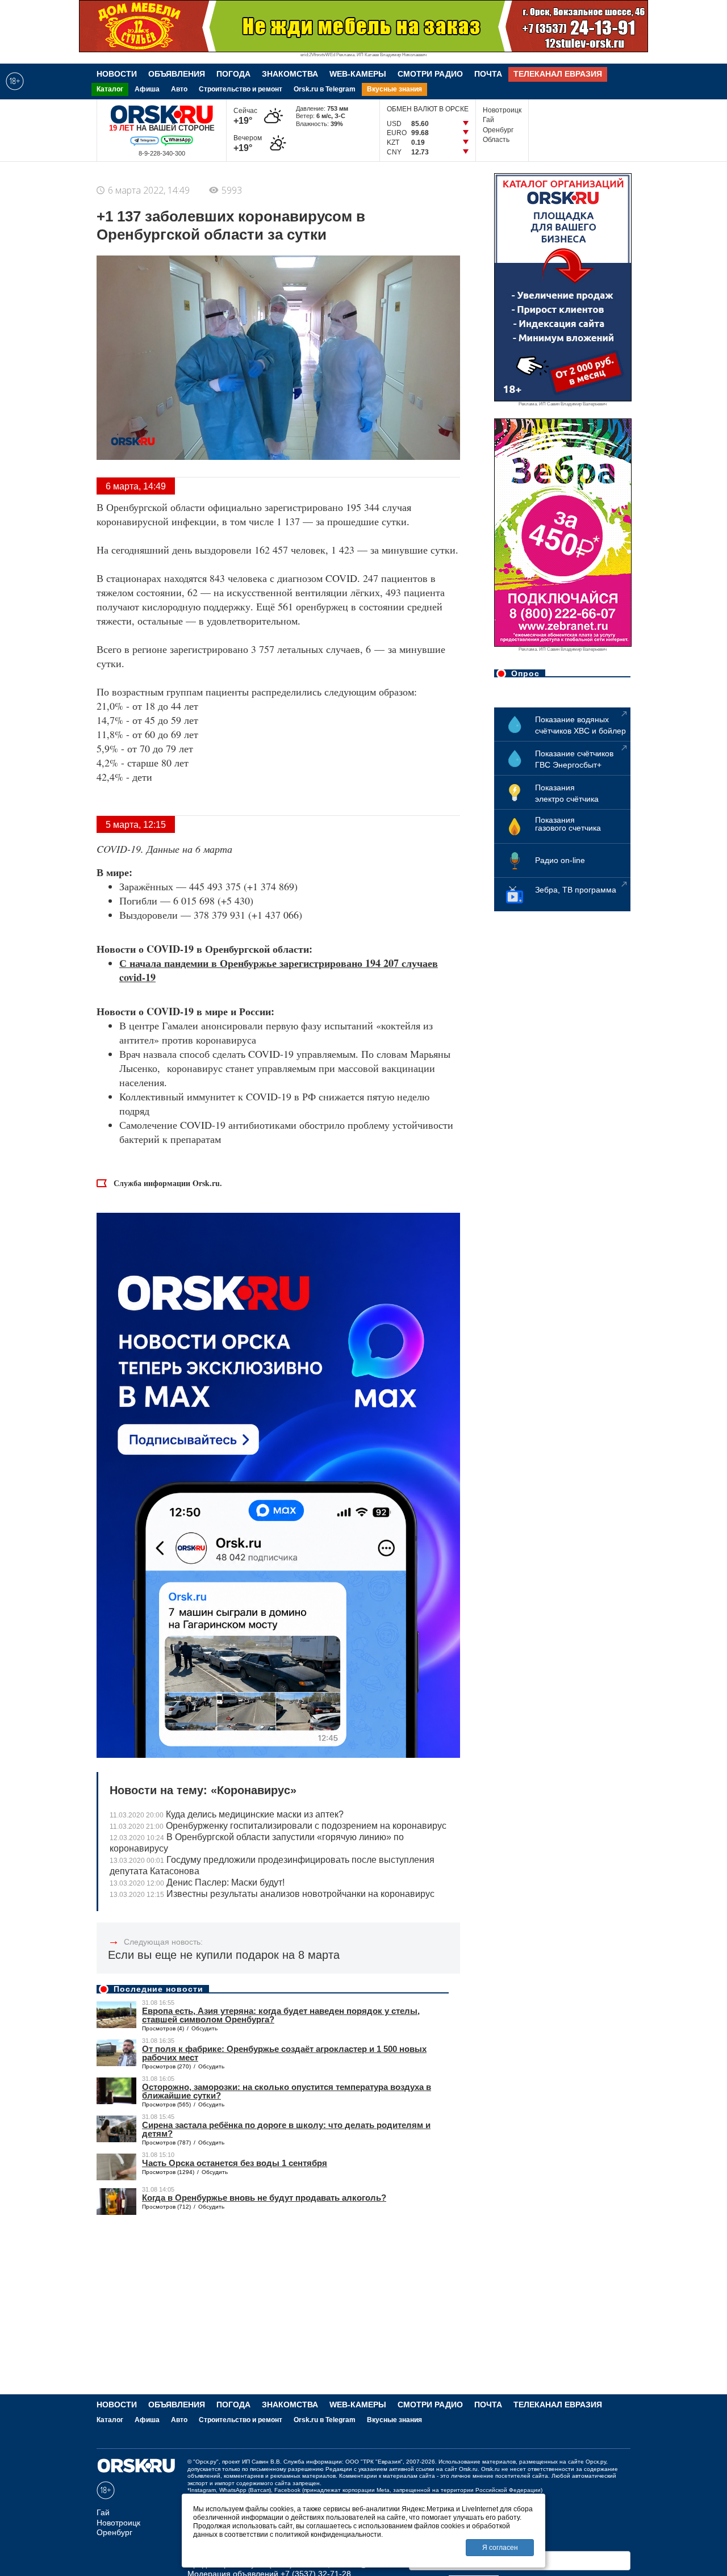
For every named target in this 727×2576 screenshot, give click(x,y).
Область (496, 140)
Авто (179, 89)
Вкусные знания (394, 89)
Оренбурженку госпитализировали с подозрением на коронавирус (278, 1826)
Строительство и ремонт (241, 89)
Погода (233, 74)
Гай (488, 120)
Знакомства (290, 74)
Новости (117, 74)
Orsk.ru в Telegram (325, 89)
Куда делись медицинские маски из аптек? (227, 1814)
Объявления (177, 74)
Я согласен (500, 2548)
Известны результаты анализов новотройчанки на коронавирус (272, 1894)
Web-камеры (358, 74)
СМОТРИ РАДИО (430, 74)
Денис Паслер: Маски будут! (197, 1882)
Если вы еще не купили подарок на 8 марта (224, 1955)
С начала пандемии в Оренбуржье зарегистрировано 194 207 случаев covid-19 (279, 970)
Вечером (248, 143)
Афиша (147, 89)
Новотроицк (502, 110)
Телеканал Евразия (558, 74)
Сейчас (245, 116)
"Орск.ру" (206, 2462)
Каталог (110, 89)
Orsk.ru (468, 2469)
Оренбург (498, 130)
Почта (488, 74)
